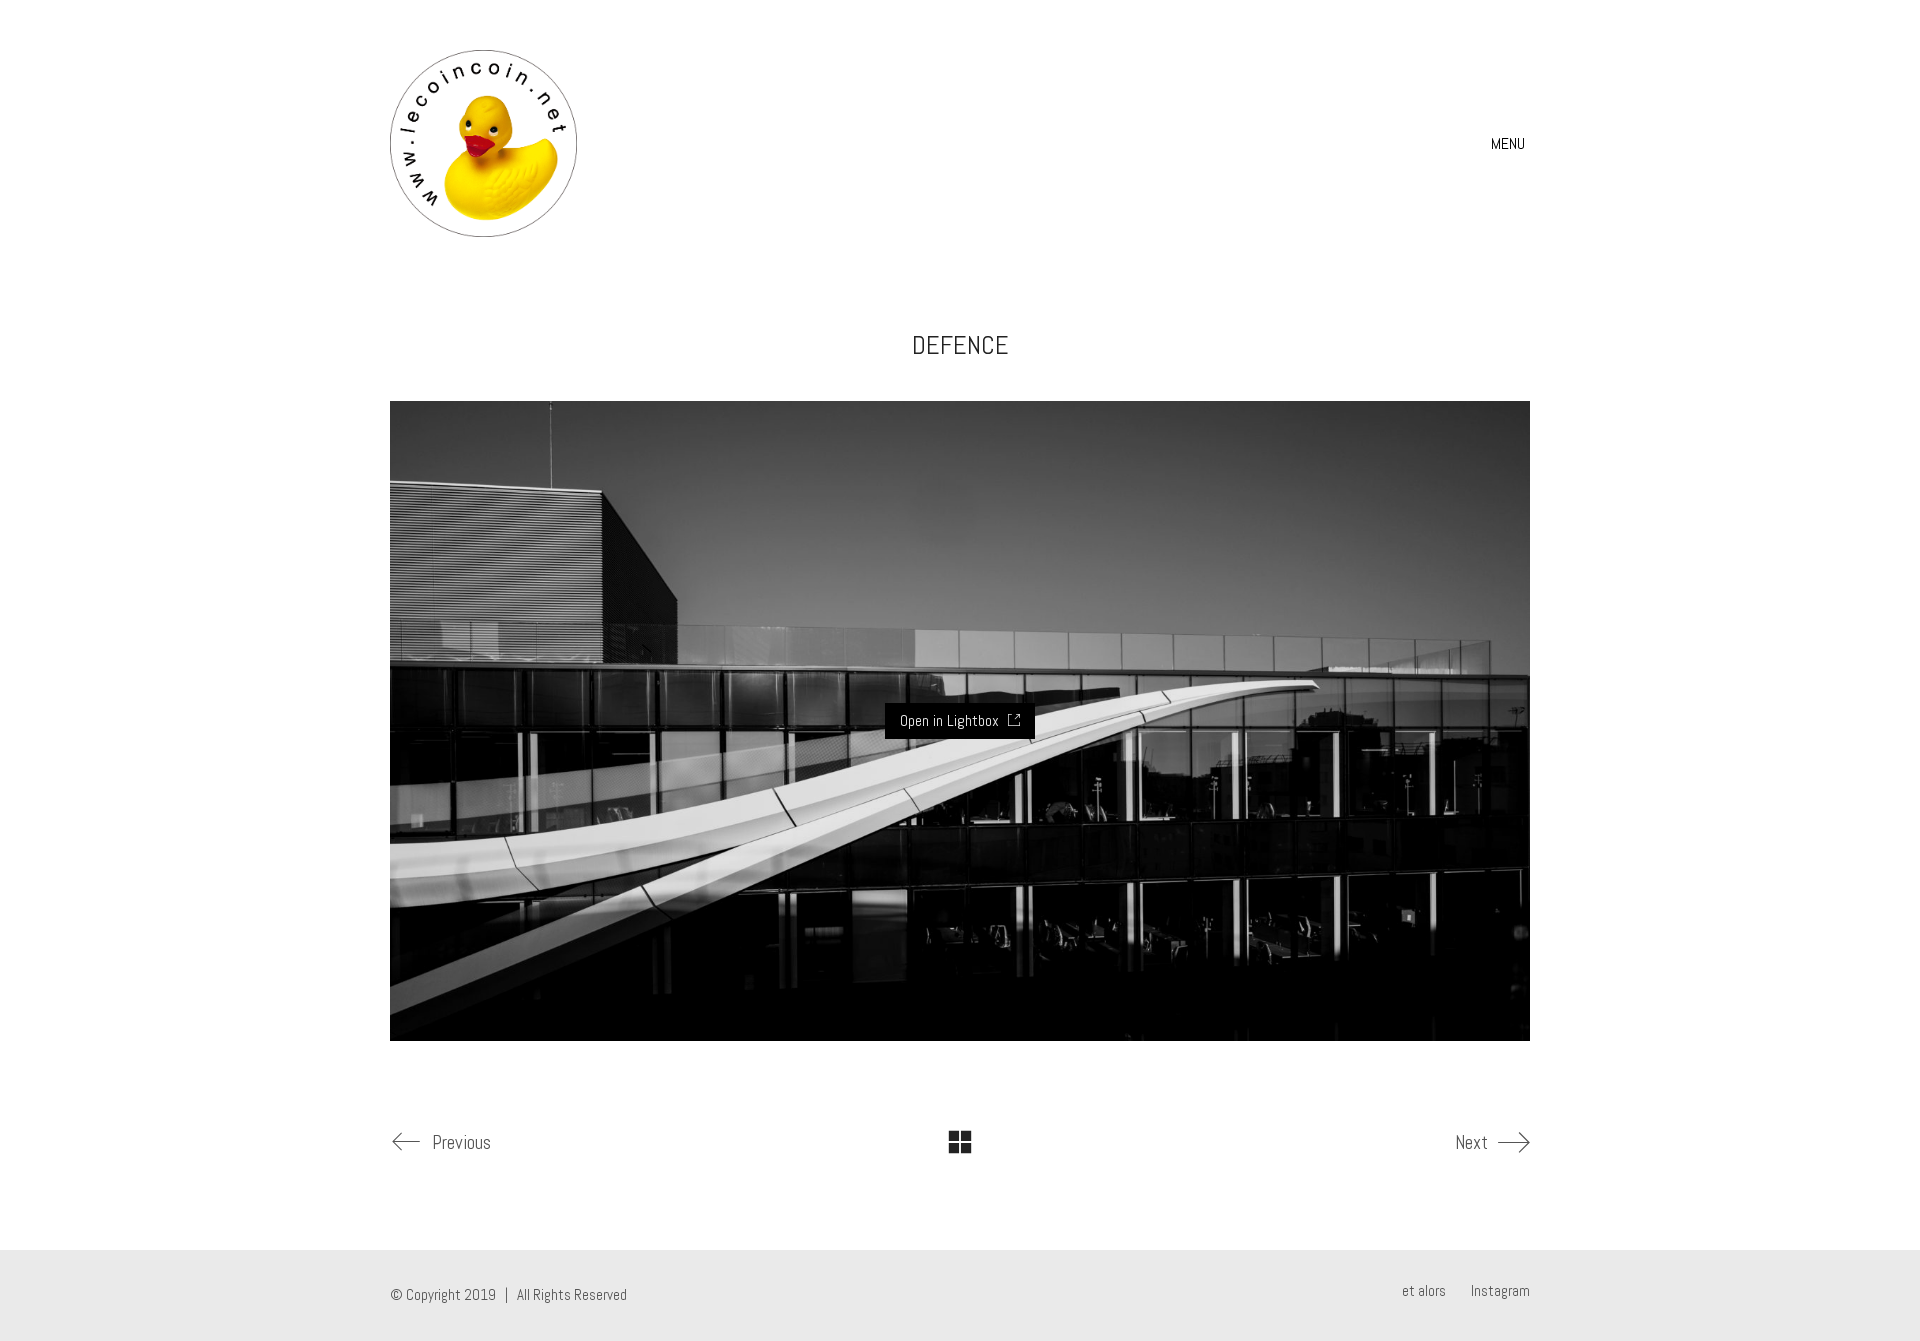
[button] (1510, 144)
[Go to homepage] (483, 143)
